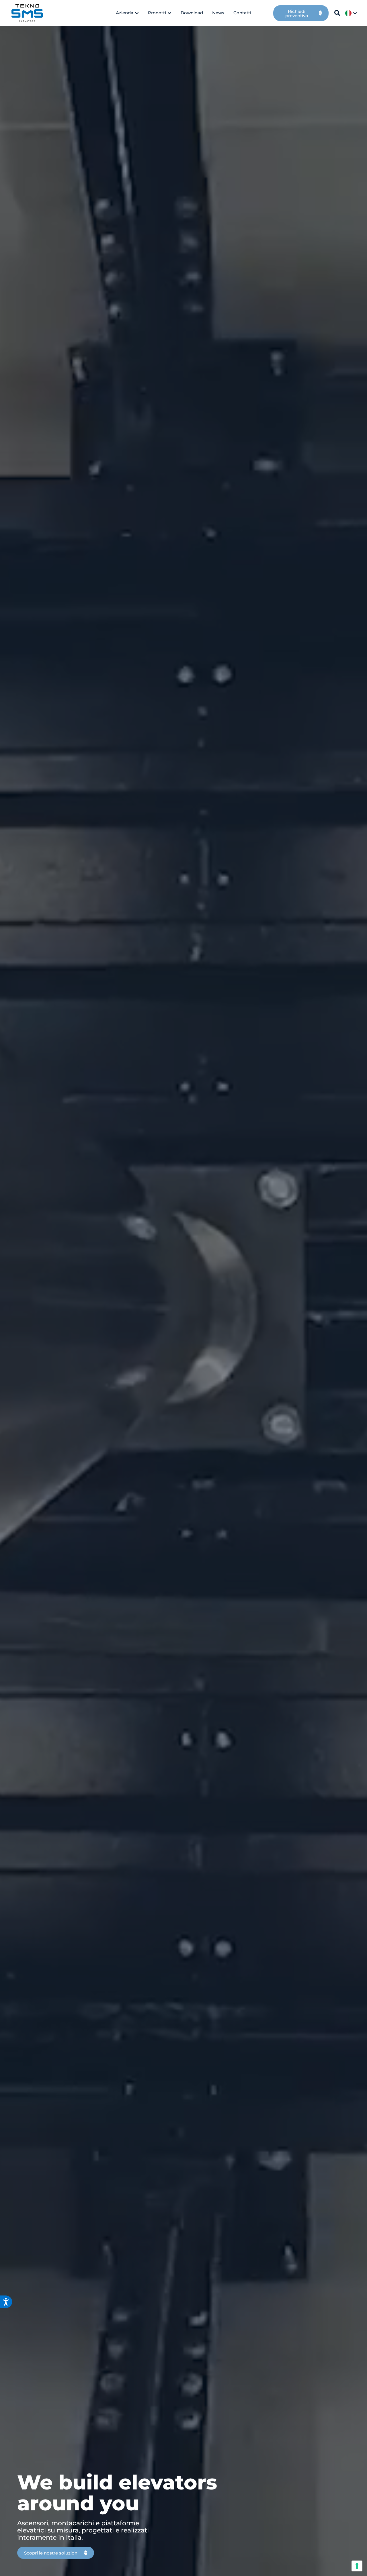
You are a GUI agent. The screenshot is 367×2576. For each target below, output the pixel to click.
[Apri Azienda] (137, 13)
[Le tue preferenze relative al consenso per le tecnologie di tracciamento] (357, 2566)
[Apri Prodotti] (169, 13)
